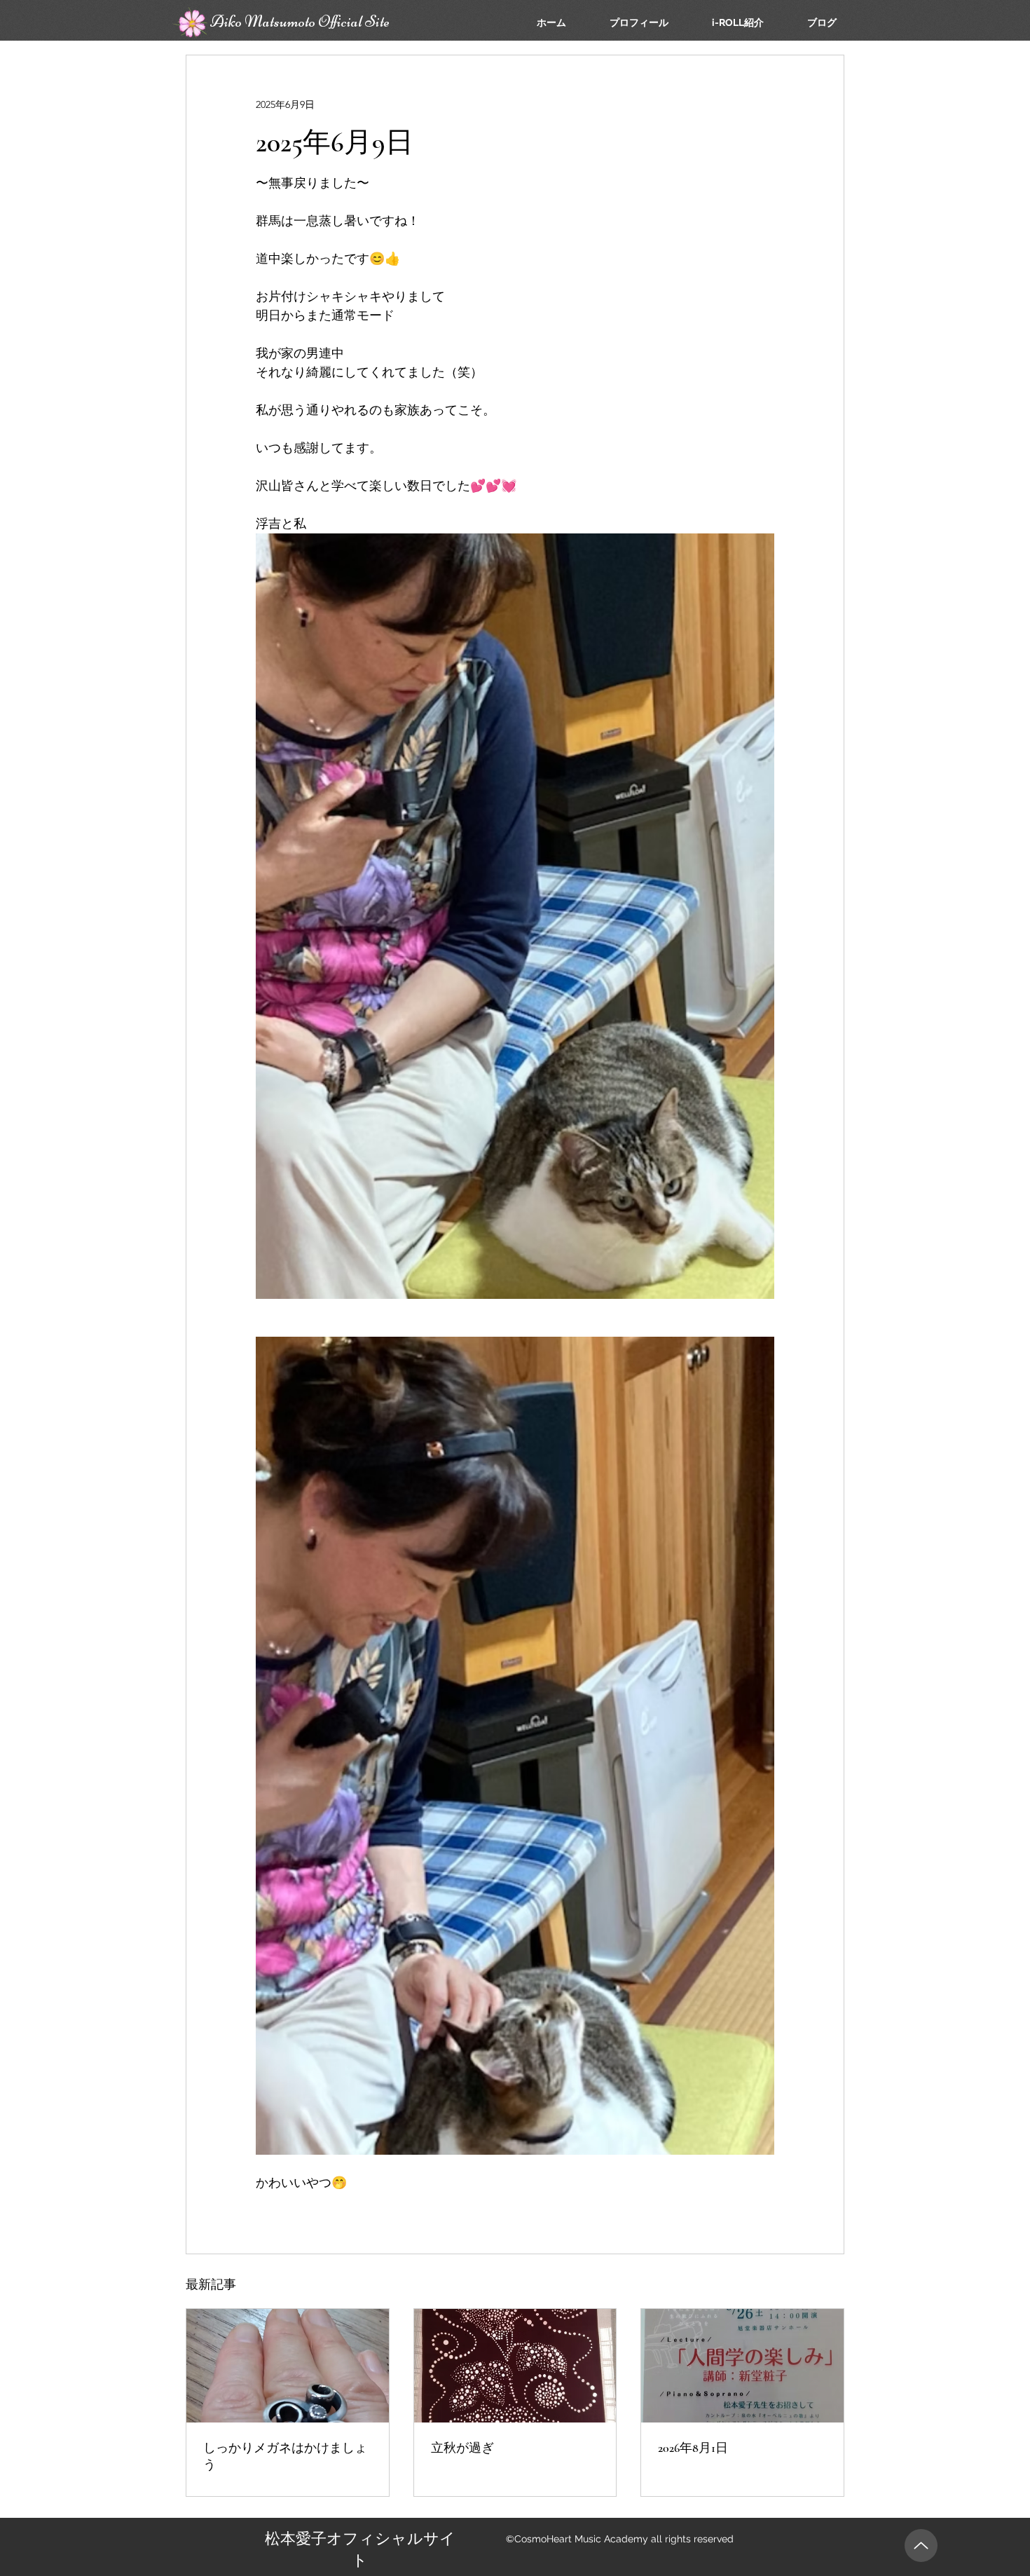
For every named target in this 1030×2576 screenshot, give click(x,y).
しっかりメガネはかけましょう (285, 2456)
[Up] (921, 2546)
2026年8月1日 (693, 2448)
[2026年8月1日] (742, 2366)
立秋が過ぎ (462, 2448)
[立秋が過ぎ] (515, 2366)
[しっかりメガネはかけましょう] (288, 2366)
